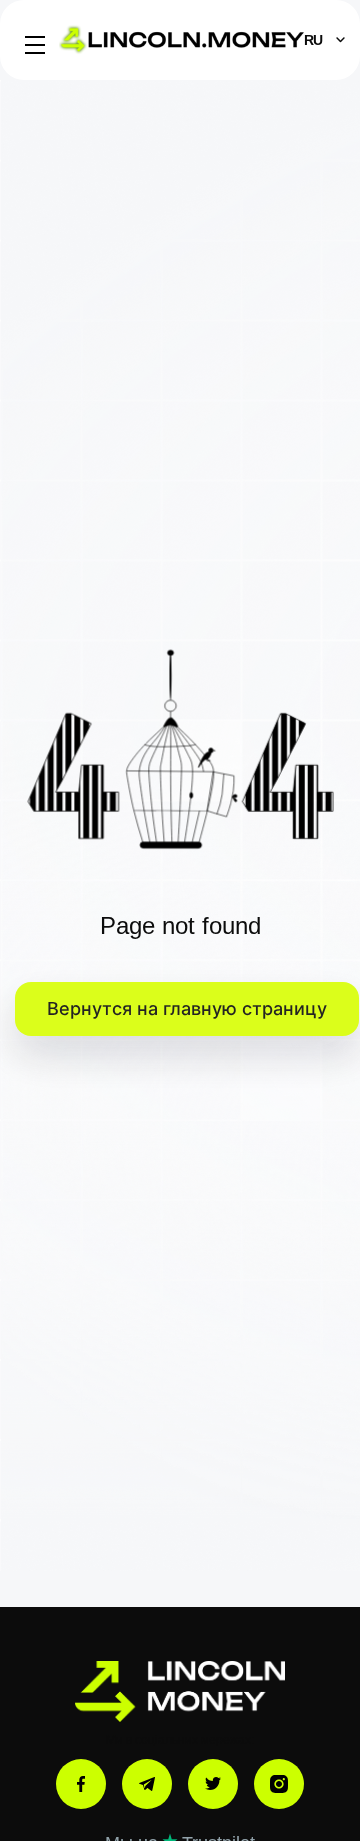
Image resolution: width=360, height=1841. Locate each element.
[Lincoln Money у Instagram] (279, 1784)
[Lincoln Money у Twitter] (213, 1784)
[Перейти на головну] (180, 1691)
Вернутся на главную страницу (187, 1008)
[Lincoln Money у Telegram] (147, 1784)
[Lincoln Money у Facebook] (81, 1784)
